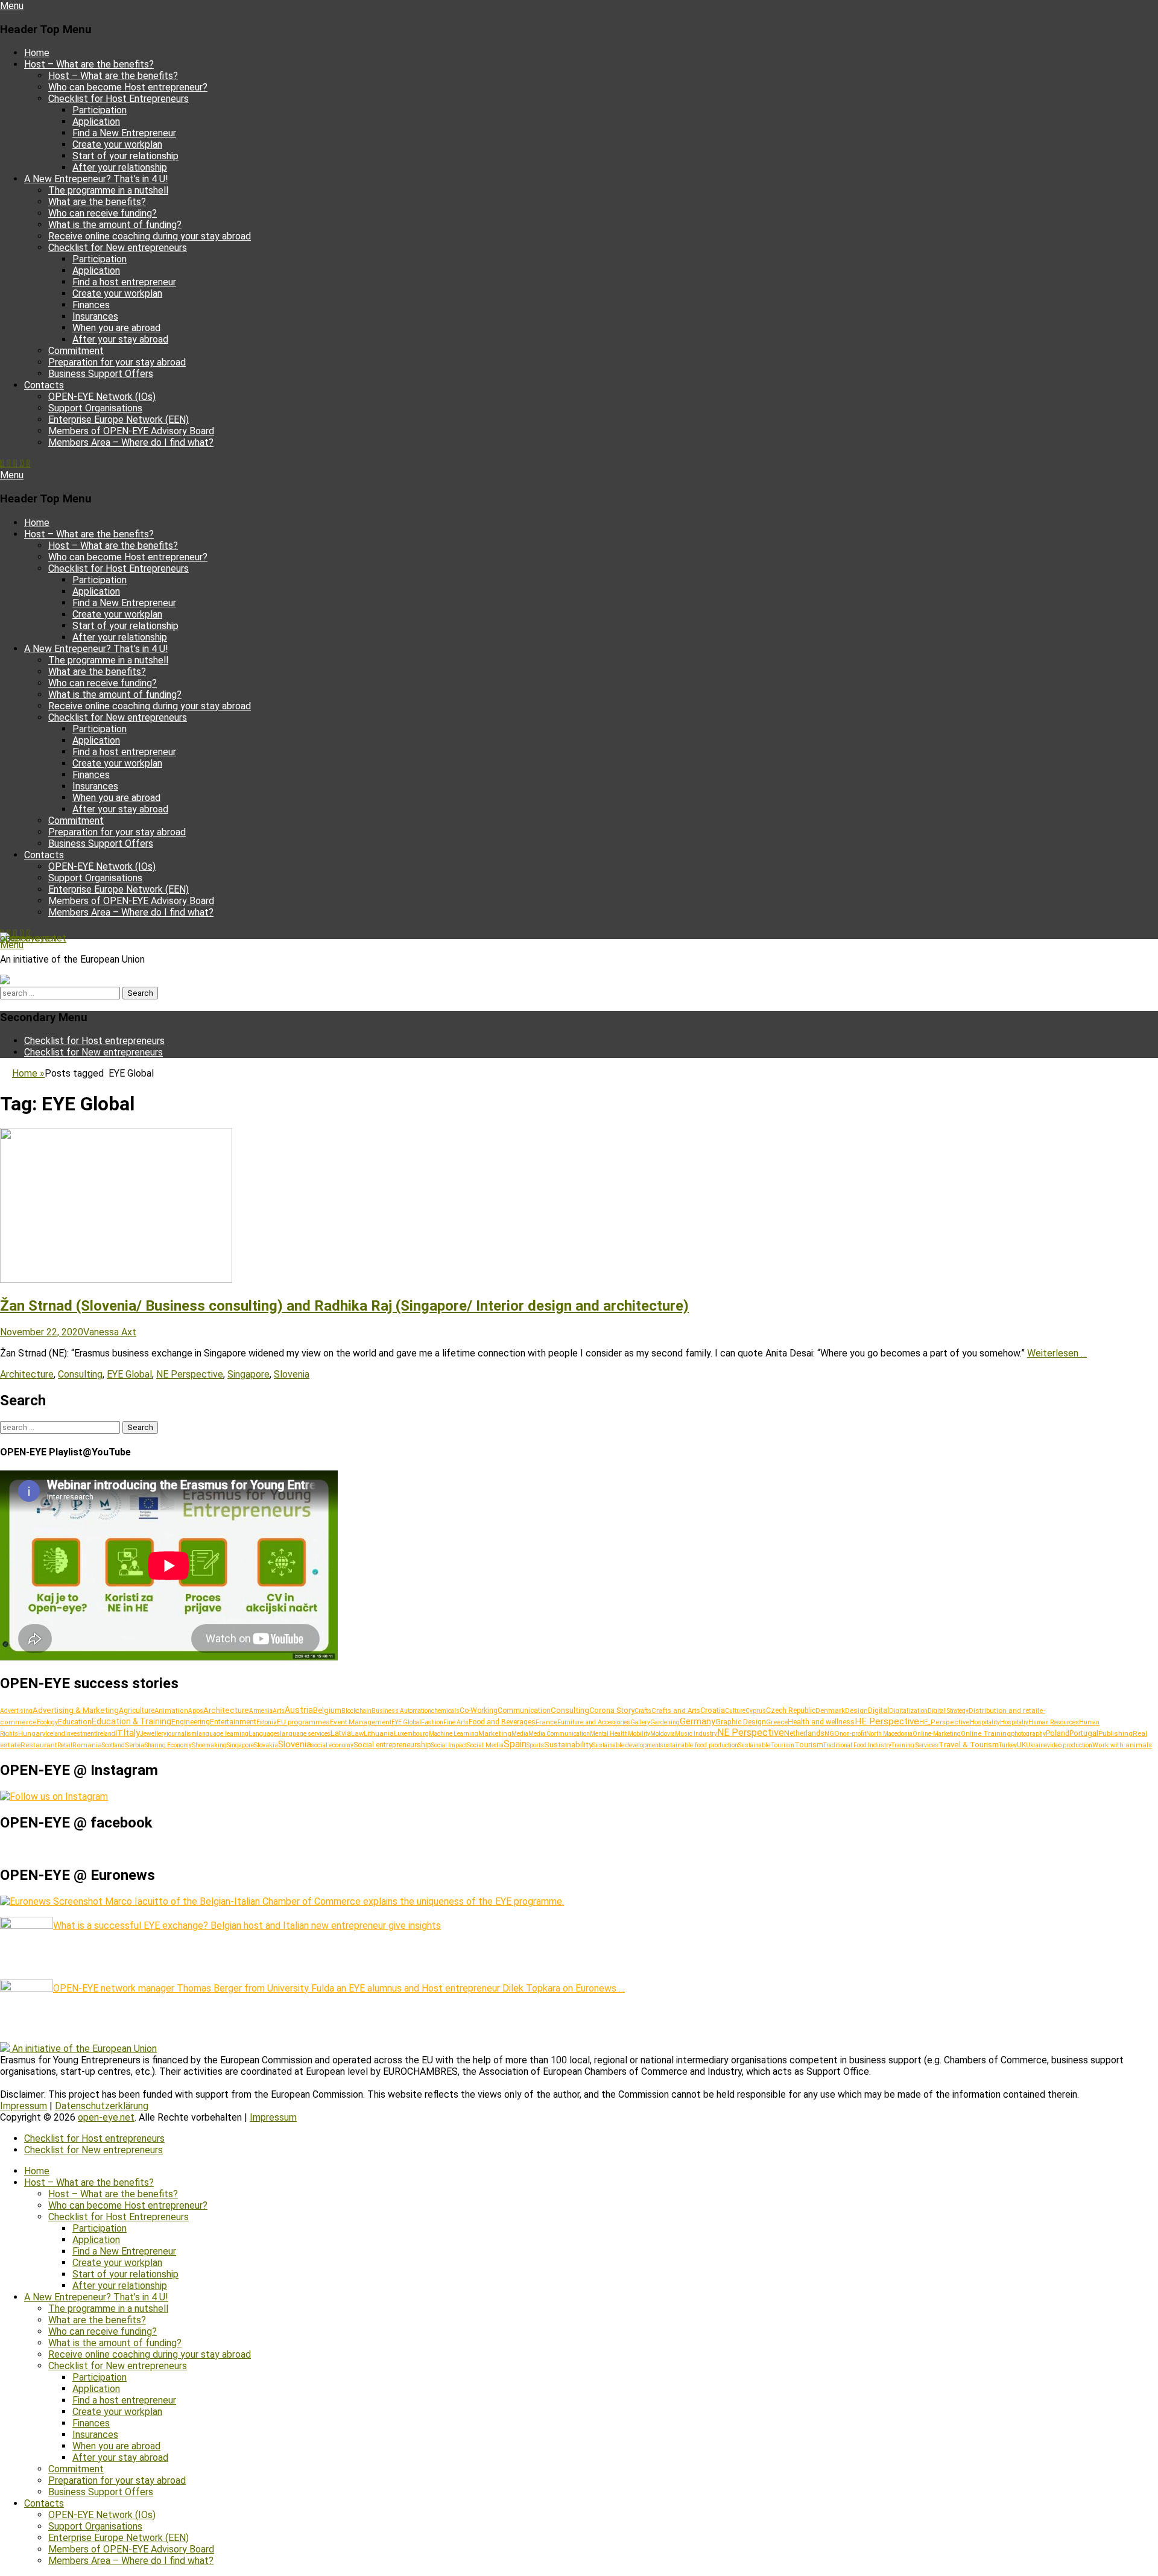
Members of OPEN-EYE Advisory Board (131, 431)
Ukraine (1036, 1745)
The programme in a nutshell (108, 190)
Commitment (76, 351)
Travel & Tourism (969, 1745)
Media (520, 1734)
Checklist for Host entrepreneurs (94, 1041)
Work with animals (1122, 1745)
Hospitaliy (1014, 1722)
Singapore (248, 1374)
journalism (182, 1734)
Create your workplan (117, 144)
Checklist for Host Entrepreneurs (119, 99)
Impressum (24, 2106)
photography (1028, 1734)
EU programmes (303, 1722)
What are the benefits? (97, 202)
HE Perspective (887, 1721)
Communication (524, 1710)
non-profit (853, 1734)
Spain (515, 1744)
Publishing (1115, 1733)
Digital (878, 1710)
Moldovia (663, 1734)
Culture (735, 1711)
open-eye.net (28, 938)
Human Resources (1054, 1722)
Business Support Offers (101, 374)
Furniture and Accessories (594, 1722)
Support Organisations (95, 408)
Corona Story (612, 1710)
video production (1070, 1745)
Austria (299, 1710)
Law (357, 1734)
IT (119, 1733)
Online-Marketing (937, 1734)
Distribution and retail (1004, 1710)
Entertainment (233, 1722)
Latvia (341, 1733)
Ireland (106, 1734)
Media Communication (559, 1734)
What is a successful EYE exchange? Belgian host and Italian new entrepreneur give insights (247, 1926)
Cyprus (756, 1711)
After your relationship (120, 167)
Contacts (44, 385)
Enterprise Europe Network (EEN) (119, 419)
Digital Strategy (948, 1711)
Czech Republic (791, 1710)
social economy (332, 1745)
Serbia (135, 1745)
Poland (1058, 1733)
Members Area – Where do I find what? (131, 442)
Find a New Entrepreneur (124, 133)
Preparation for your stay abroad (117, 362)
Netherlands (804, 1733)
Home (37, 53)
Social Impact (449, 1745)
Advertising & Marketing (76, 1710)
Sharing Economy (168, 1745)
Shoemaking (209, 1745)
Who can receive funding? (103, 213)
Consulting (80, 1374)
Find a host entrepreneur (124, 282)
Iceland (55, 1734)
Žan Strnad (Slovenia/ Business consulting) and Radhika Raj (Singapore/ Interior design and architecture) (344, 1306)
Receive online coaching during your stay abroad (150, 236)
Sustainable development (626, 1745)
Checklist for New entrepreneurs (118, 248)
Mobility (639, 1734)
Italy (131, 1733)
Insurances (95, 316)
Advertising (16, 1711)
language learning (223, 1734)
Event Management (361, 1722)
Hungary (32, 1734)
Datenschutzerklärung (102, 2106)
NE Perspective (190, 1374)
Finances (91, 305)
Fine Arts (456, 1722)
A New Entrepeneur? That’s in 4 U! (96, 179)
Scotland (113, 1745)
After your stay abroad (120, 339)
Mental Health (609, 1734)
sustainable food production (699, 1745)
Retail (65, 1745)
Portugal (1084, 1733)
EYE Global (129, 1374)
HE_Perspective (944, 1722)
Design (856, 1710)
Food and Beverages (502, 1722)
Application (96, 122)
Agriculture (137, 1710)
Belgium (327, 1710)
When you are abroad (116, 328)
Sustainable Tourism (766, 1745)
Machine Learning (454, 1734)
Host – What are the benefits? (89, 64)
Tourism (809, 1745)
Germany (698, 1721)
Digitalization (908, 1711)
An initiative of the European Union (84, 2049)
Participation (100, 110)
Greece (777, 1722)
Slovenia (292, 1374)
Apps (196, 1711)
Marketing (495, 1734)
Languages (264, 1734)
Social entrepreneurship (392, 1745)
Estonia (267, 1722)
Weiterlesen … (1057, 1353)
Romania (87, 1745)
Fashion (432, 1722)
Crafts (643, 1711)
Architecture (27, 1374)
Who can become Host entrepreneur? (128, 87)
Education (75, 1722)
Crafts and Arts (676, 1710)
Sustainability (568, 1744)
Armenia (261, 1711)
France (546, 1722)
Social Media (485, 1745)
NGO (832, 1733)
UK (1021, 1745)
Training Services (915, 1745)
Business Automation (401, 1711)
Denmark (830, 1710)
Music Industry (696, 1734)
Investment (81, 1734)
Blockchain (356, 1711)
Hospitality (985, 1722)
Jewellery (153, 1734)
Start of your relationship (125, 156)
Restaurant (39, 1745)
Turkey (1008, 1745)
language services (305, 1734)
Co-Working (479, 1710)
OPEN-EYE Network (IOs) (102, 397)
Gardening (665, 1722)
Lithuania (379, 1733)
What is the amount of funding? (115, 225)
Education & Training (131, 1721)
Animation (171, 1711)
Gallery (640, 1722)
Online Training (986, 1734)
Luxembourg (411, 1734)
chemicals (445, 1711)
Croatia (713, 1710)
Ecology (47, 1722)
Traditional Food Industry (857, 1745)
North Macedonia (889, 1734)
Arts (279, 1711)
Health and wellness (821, 1722)
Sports (535, 1745)
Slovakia (266, 1745)
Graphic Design (741, 1722)
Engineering (191, 1722)
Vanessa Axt (110, 1332)
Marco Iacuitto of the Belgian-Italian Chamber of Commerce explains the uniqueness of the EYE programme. (333, 1901)
